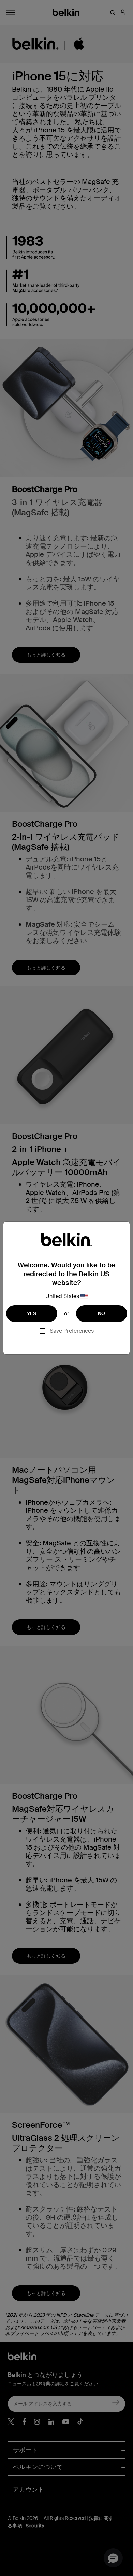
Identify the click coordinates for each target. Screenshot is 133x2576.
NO (102, 1313)
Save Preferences (72, 1331)
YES (32, 1313)
